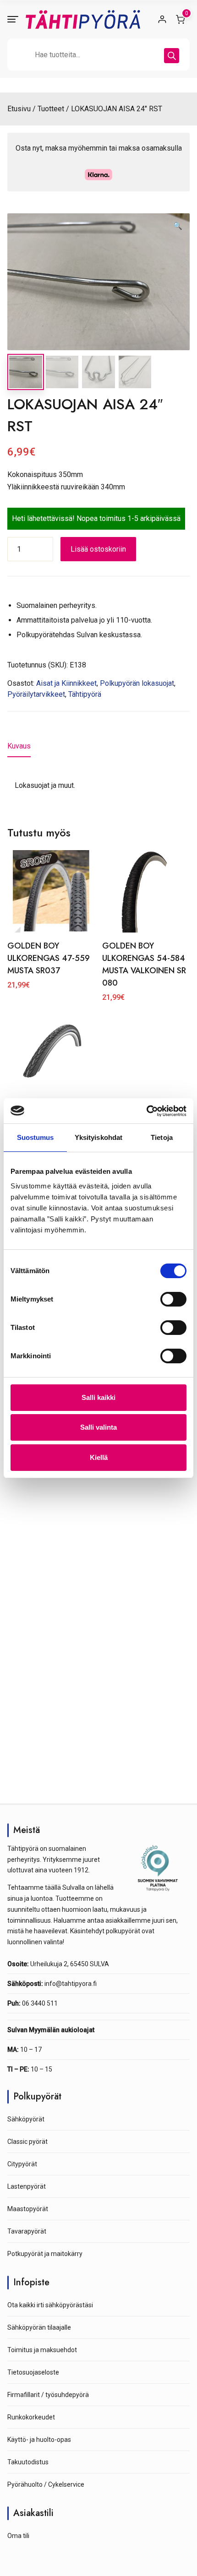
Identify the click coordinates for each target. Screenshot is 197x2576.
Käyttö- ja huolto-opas (39, 2440)
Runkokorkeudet (31, 2417)
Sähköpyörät (26, 2119)
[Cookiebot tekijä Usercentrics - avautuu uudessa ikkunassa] (146, 1111)
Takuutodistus (28, 2462)
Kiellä (99, 1457)
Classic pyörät (27, 2142)
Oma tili (18, 2536)
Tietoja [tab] (162, 1137)
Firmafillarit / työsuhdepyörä (48, 2395)
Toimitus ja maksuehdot (42, 2350)
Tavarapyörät (27, 2231)
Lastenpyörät (27, 2186)
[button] (178, 226)
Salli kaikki (98, 1397)
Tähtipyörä (85, 694)
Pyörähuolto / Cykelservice (46, 2484)
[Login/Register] (162, 19)
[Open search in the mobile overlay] (98, 54)
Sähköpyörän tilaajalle (39, 2327)
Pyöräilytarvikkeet (36, 694)
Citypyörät (22, 2164)
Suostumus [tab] (36, 1137)
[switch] (173, 1299)
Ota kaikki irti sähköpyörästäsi (50, 2305)
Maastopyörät (28, 2209)
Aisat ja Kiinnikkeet (66, 683)
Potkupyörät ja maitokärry (45, 2254)
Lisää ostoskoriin (98, 549)
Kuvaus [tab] (19, 746)
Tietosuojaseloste (33, 2372)
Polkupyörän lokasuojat (137, 683)
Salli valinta (98, 1427)
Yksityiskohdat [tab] (98, 1137)
